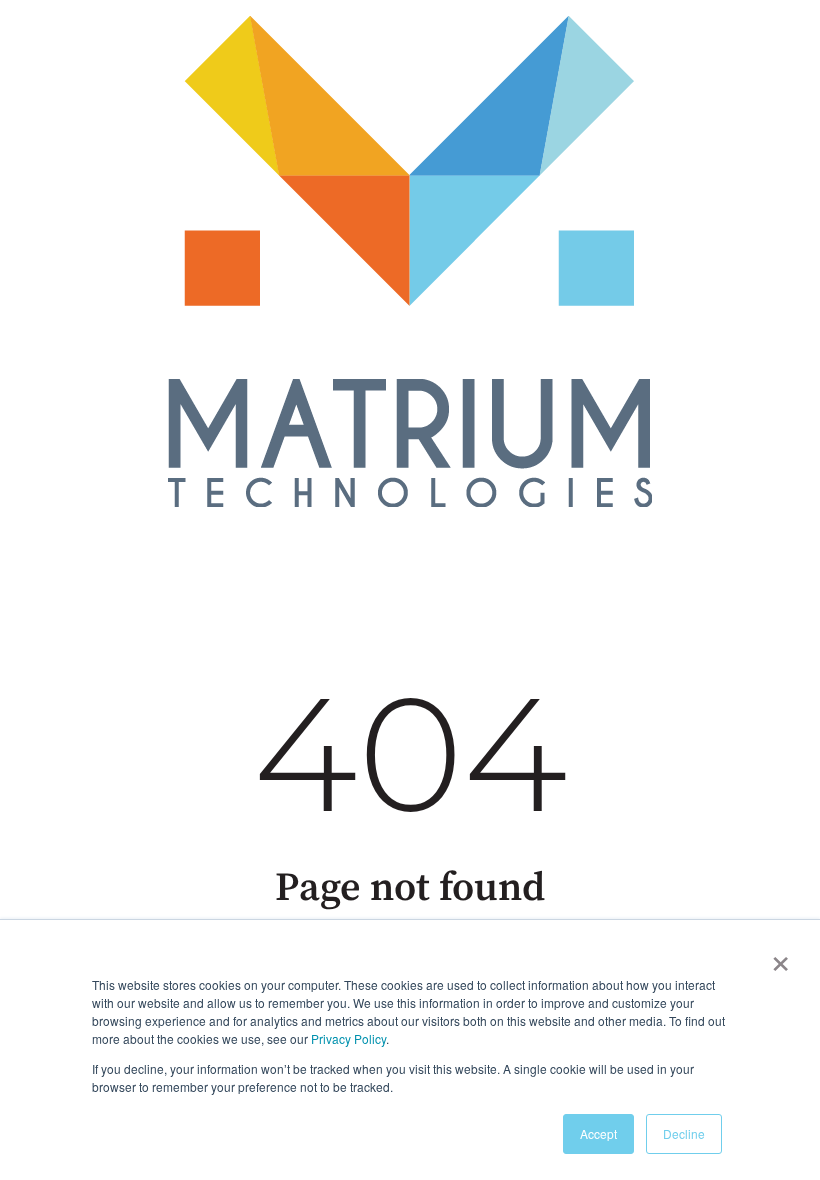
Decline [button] (684, 1133)
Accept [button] (598, 1133)
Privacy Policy (348, 1038)
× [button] (780, 957)
